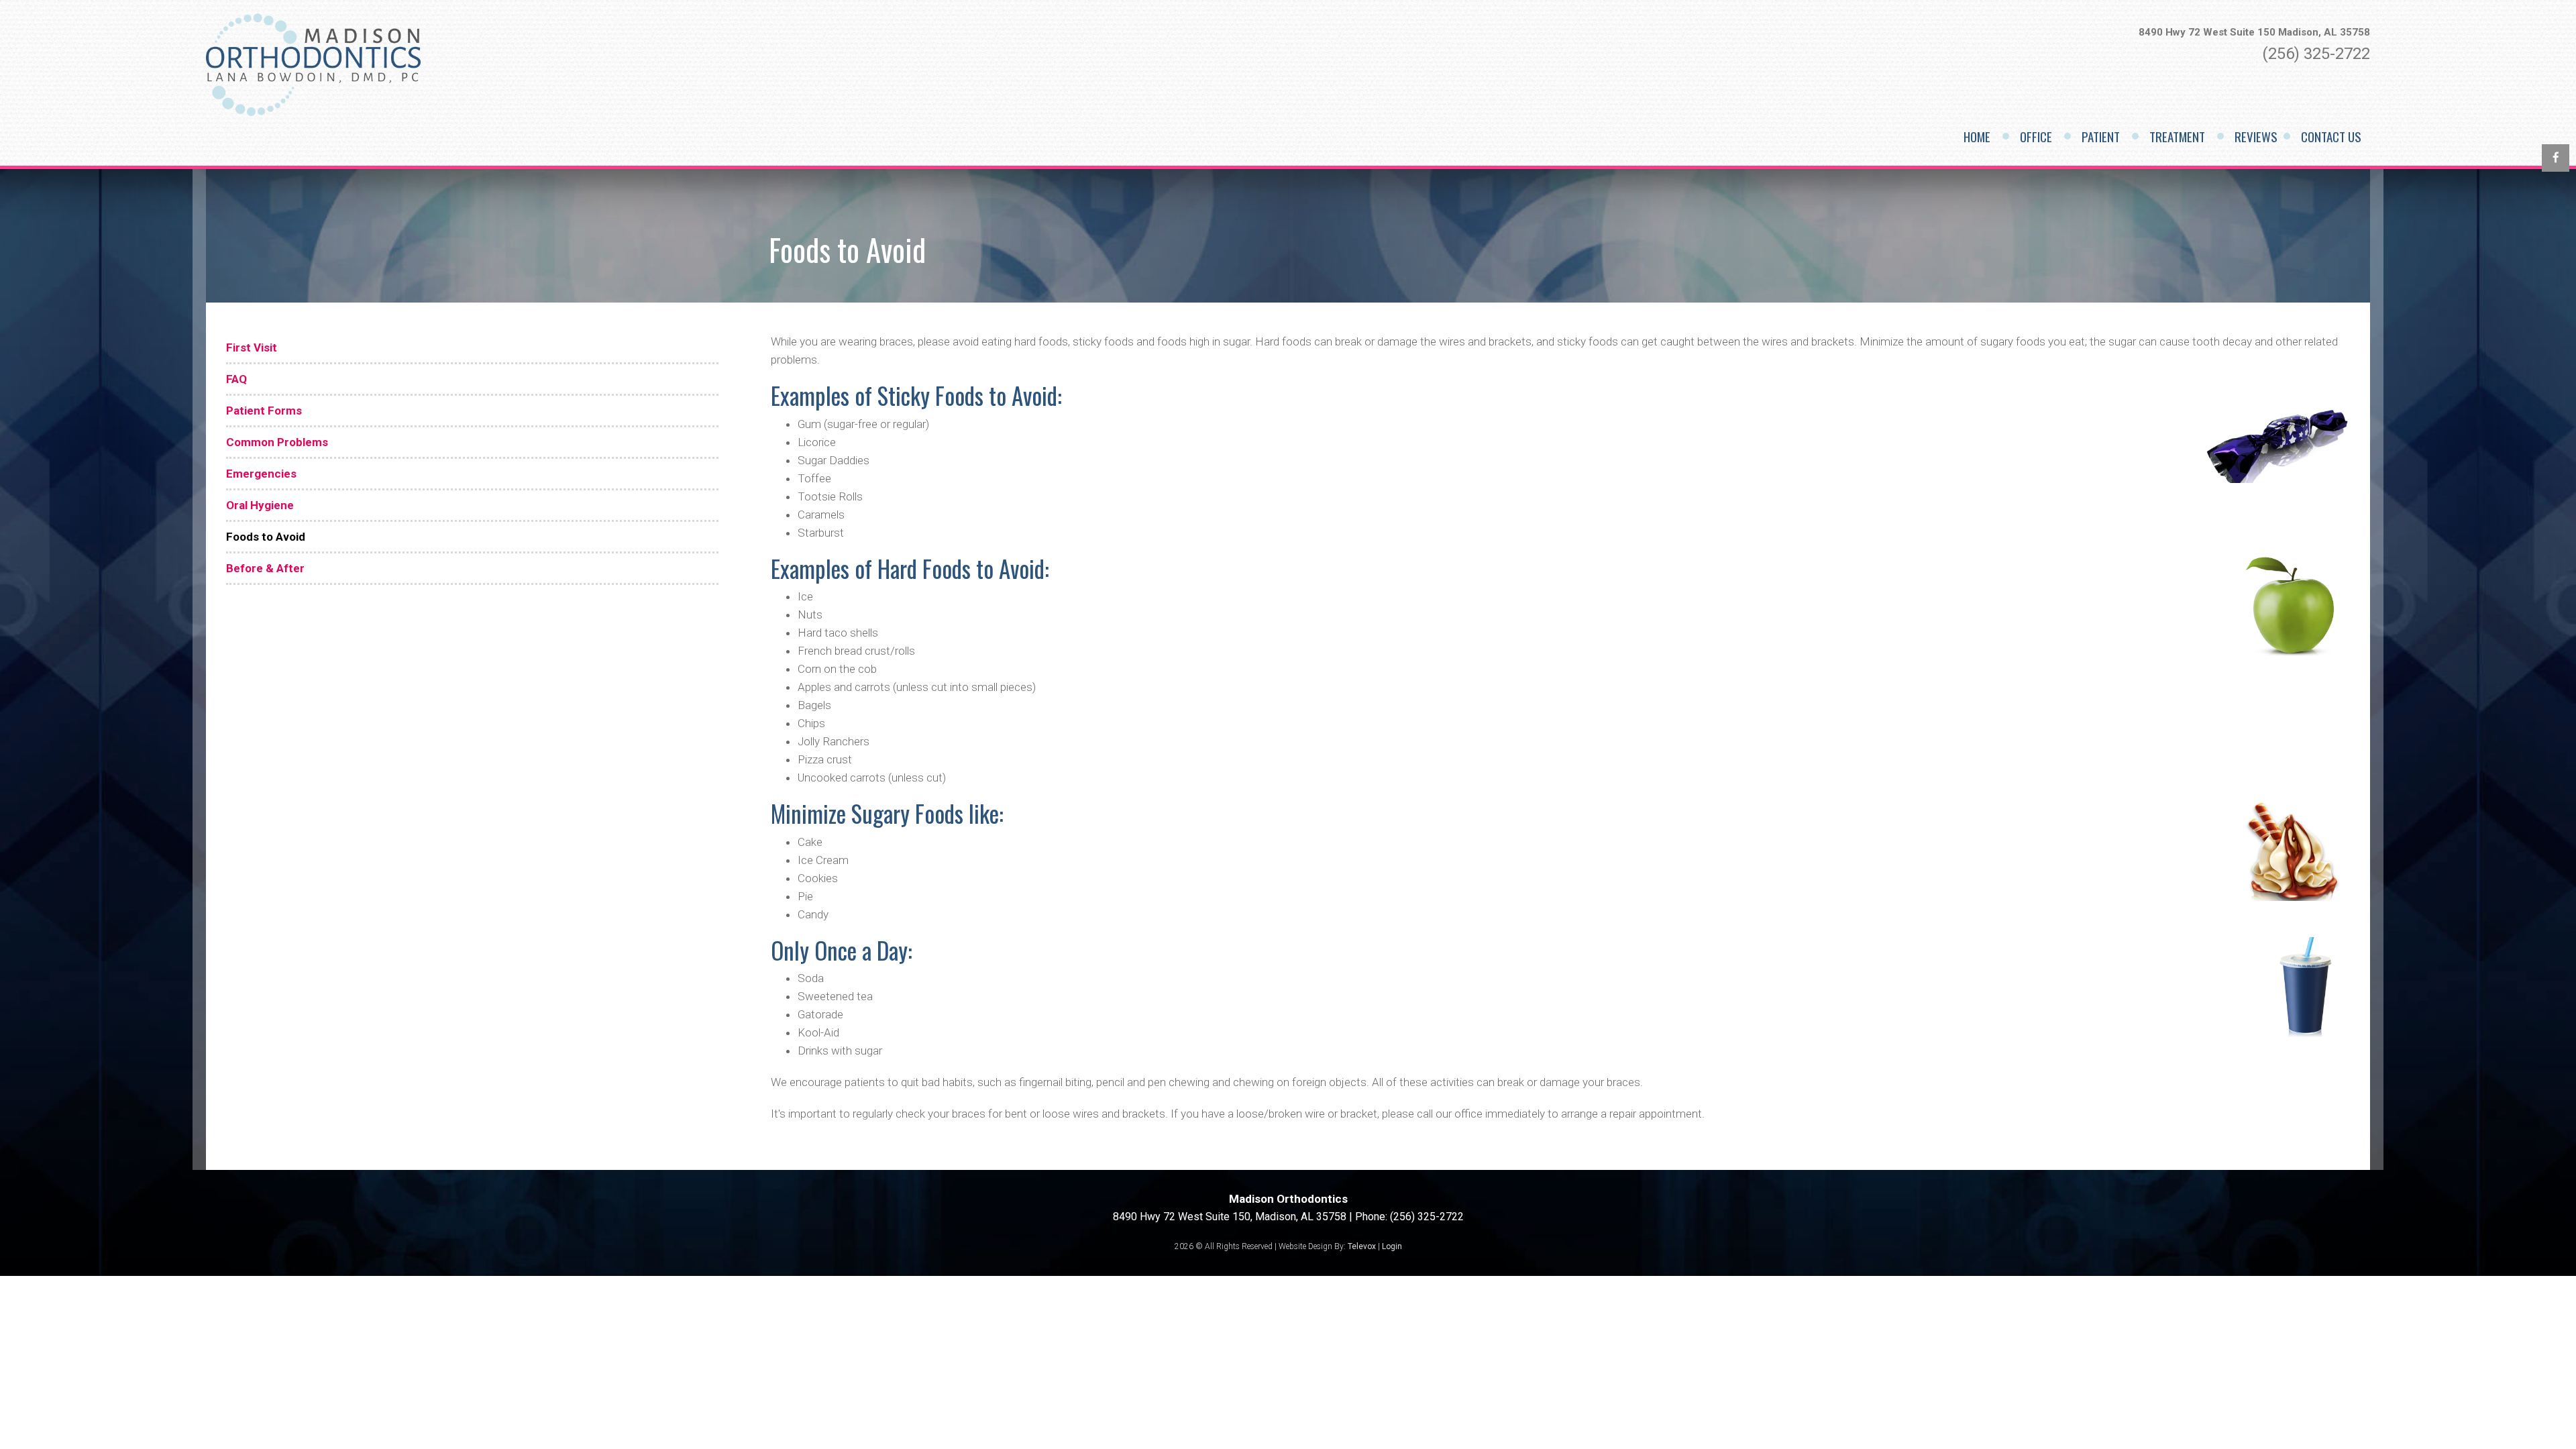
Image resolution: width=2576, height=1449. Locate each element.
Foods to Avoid (266, 537)
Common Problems (277, 442)
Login (1392, 1246)
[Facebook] (2556, 158)
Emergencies (261, 474)
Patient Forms (264, 411)
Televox (1362, 1246)
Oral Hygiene (260, 505)
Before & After (265, 568)
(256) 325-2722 (2316, 54)
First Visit (252, 347)
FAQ (236, 379)
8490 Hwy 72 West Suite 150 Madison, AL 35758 (2254, 32)
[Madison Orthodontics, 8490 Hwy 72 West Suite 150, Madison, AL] (313, 113)
